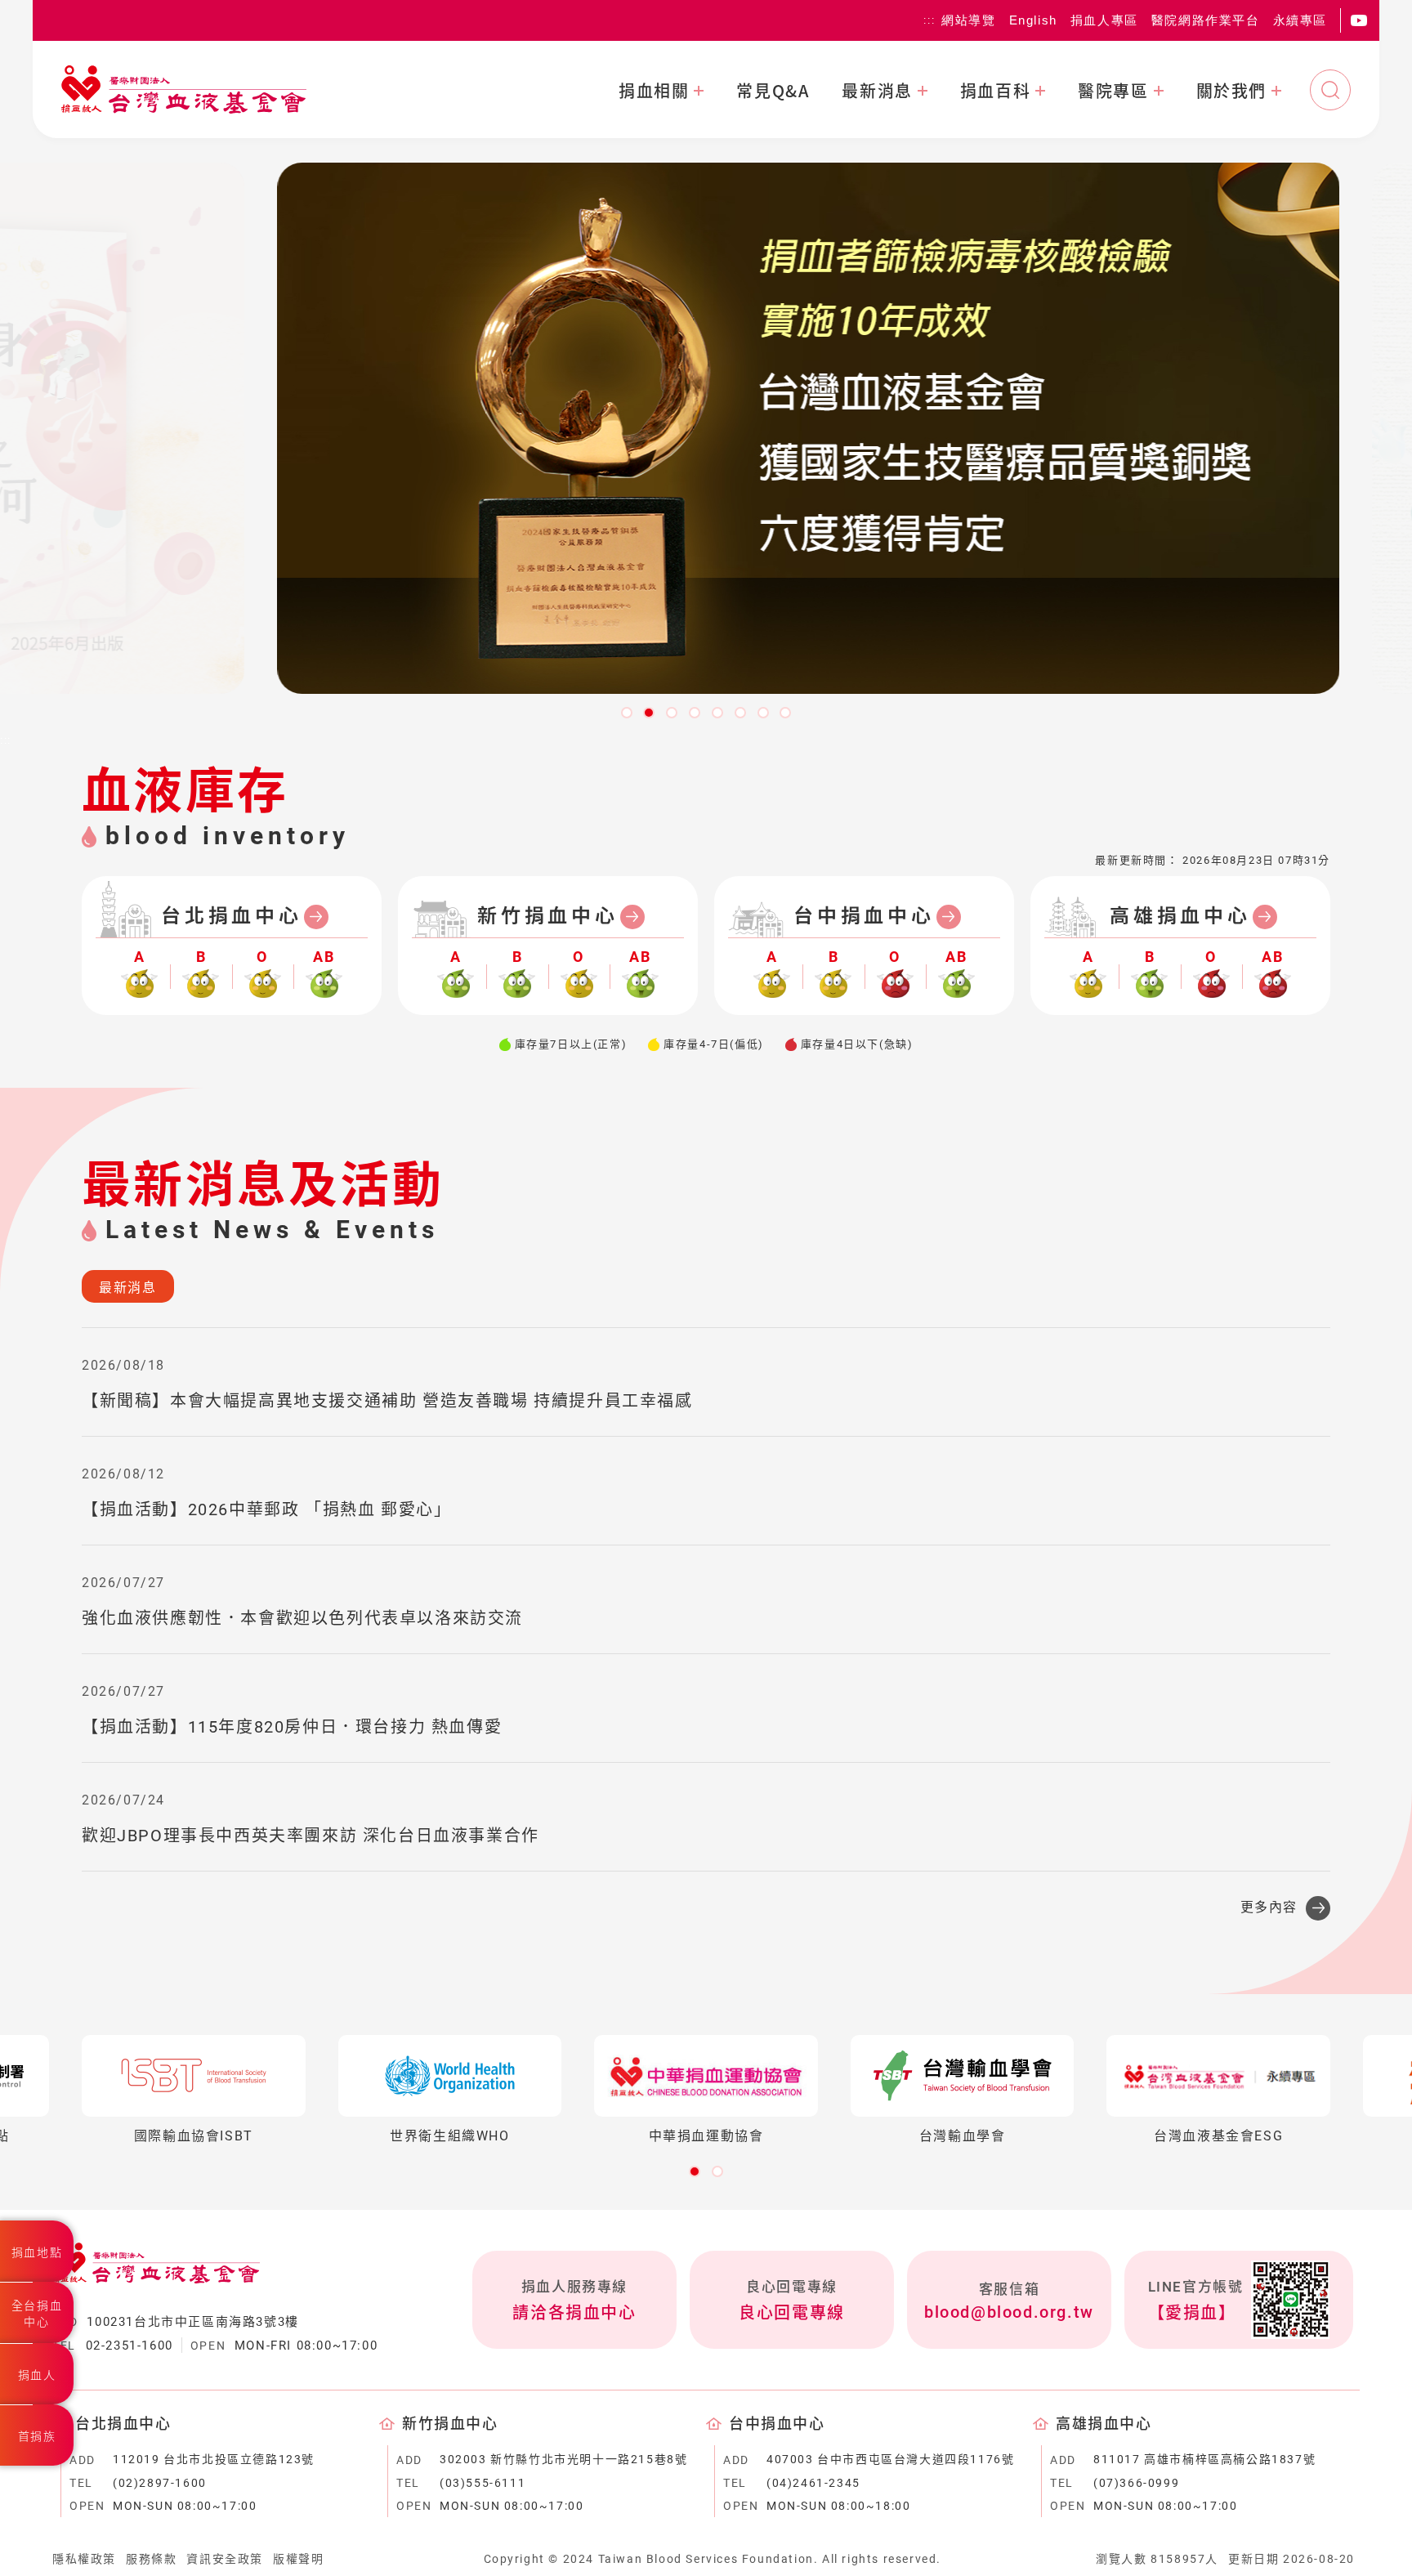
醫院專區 (1113, 91)
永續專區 (1300, 20)
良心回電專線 (792, 2313)
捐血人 (37, 2375)
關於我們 (1231, 91)
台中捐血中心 (864, 916)
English (1033, 20)
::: (929, 20)
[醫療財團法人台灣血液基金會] (184, 89)
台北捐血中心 (232, 916)
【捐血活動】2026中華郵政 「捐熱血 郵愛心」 (266, 1509)
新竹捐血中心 (548, 916)
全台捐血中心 (37, 2314)
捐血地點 (37, 2252)
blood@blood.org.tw (1009, 2312)
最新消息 (877, 91)
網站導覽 (968, 20)
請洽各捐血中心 (574, 2313)
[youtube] (1359, 20)
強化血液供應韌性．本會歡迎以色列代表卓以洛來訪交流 (302, 1618)
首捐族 (37, 2436)
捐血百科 (995, 91)
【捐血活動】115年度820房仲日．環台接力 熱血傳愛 (292, 1727)
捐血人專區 (1104, 20)
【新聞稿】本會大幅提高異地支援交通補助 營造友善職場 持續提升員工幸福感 (387, 1401)
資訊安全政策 (225, 2559)
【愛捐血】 (1192, 2313)
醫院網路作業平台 (1206, 20)
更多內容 (1269, 1907)
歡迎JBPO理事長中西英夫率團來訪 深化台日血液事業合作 (311, 1836)
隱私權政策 (84, 2559)
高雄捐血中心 (1180, 916)
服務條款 (151, 2559)
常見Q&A (773, 91)
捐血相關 (654, 91)
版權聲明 (298, 2559)
